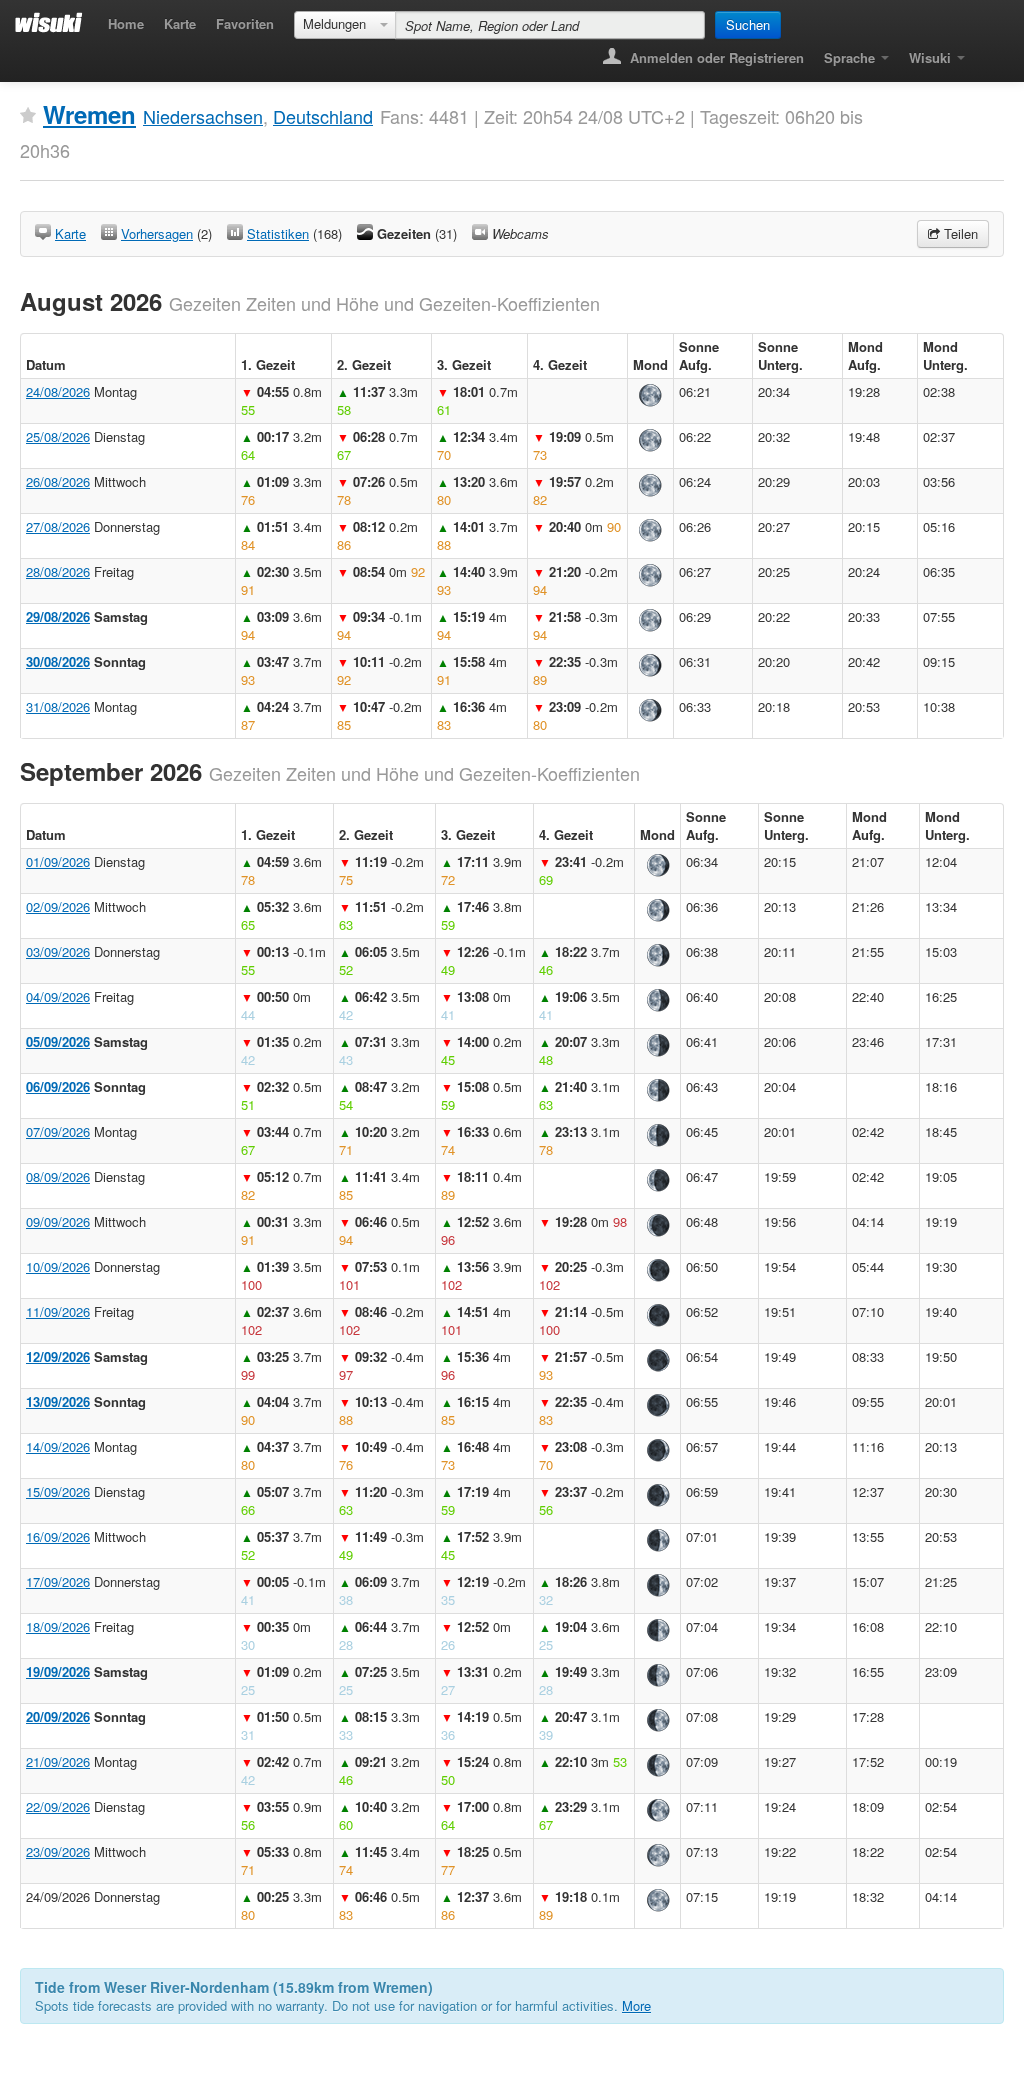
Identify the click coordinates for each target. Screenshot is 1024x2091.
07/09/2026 (58, 1131)
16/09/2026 (58, 1536)
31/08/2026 (58, 706)
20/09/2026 (58, 1716)
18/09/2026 (58, 1626)
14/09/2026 (58, 1446)
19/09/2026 (58, 1671)
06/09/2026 (58, 1086)
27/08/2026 (58, 526)
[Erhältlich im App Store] (989, 51)
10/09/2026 (58, 1266)
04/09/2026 (58, 996)
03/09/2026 (58, 951)
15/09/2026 (58, 1491)
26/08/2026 (58, 481)
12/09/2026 (58, 1356)
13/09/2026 (58, 1401)
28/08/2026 (58, 571)
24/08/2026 (58, 391)
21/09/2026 (58, 1761)
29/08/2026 (58, 616)
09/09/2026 (58, 1221)
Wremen (89, 114)
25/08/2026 (58, 436)
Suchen (748, 24)
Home (126, 23)
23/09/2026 (58, 1851)
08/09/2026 (58, 1176)
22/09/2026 (58, 1806)
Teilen (959, 233)
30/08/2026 (58, 661)
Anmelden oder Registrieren (715, 57)
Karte (180, 23)
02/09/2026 (58, 906)
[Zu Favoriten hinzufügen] (28, 116)
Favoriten (245, 23)
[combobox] (345, 25)
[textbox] (550, 25)
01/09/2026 (58, 861)
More (636, 2005)
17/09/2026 (58, 1581)
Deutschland (323, 116)
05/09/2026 (58, 1041)
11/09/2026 (58, 1311)
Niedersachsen (203, 116)
